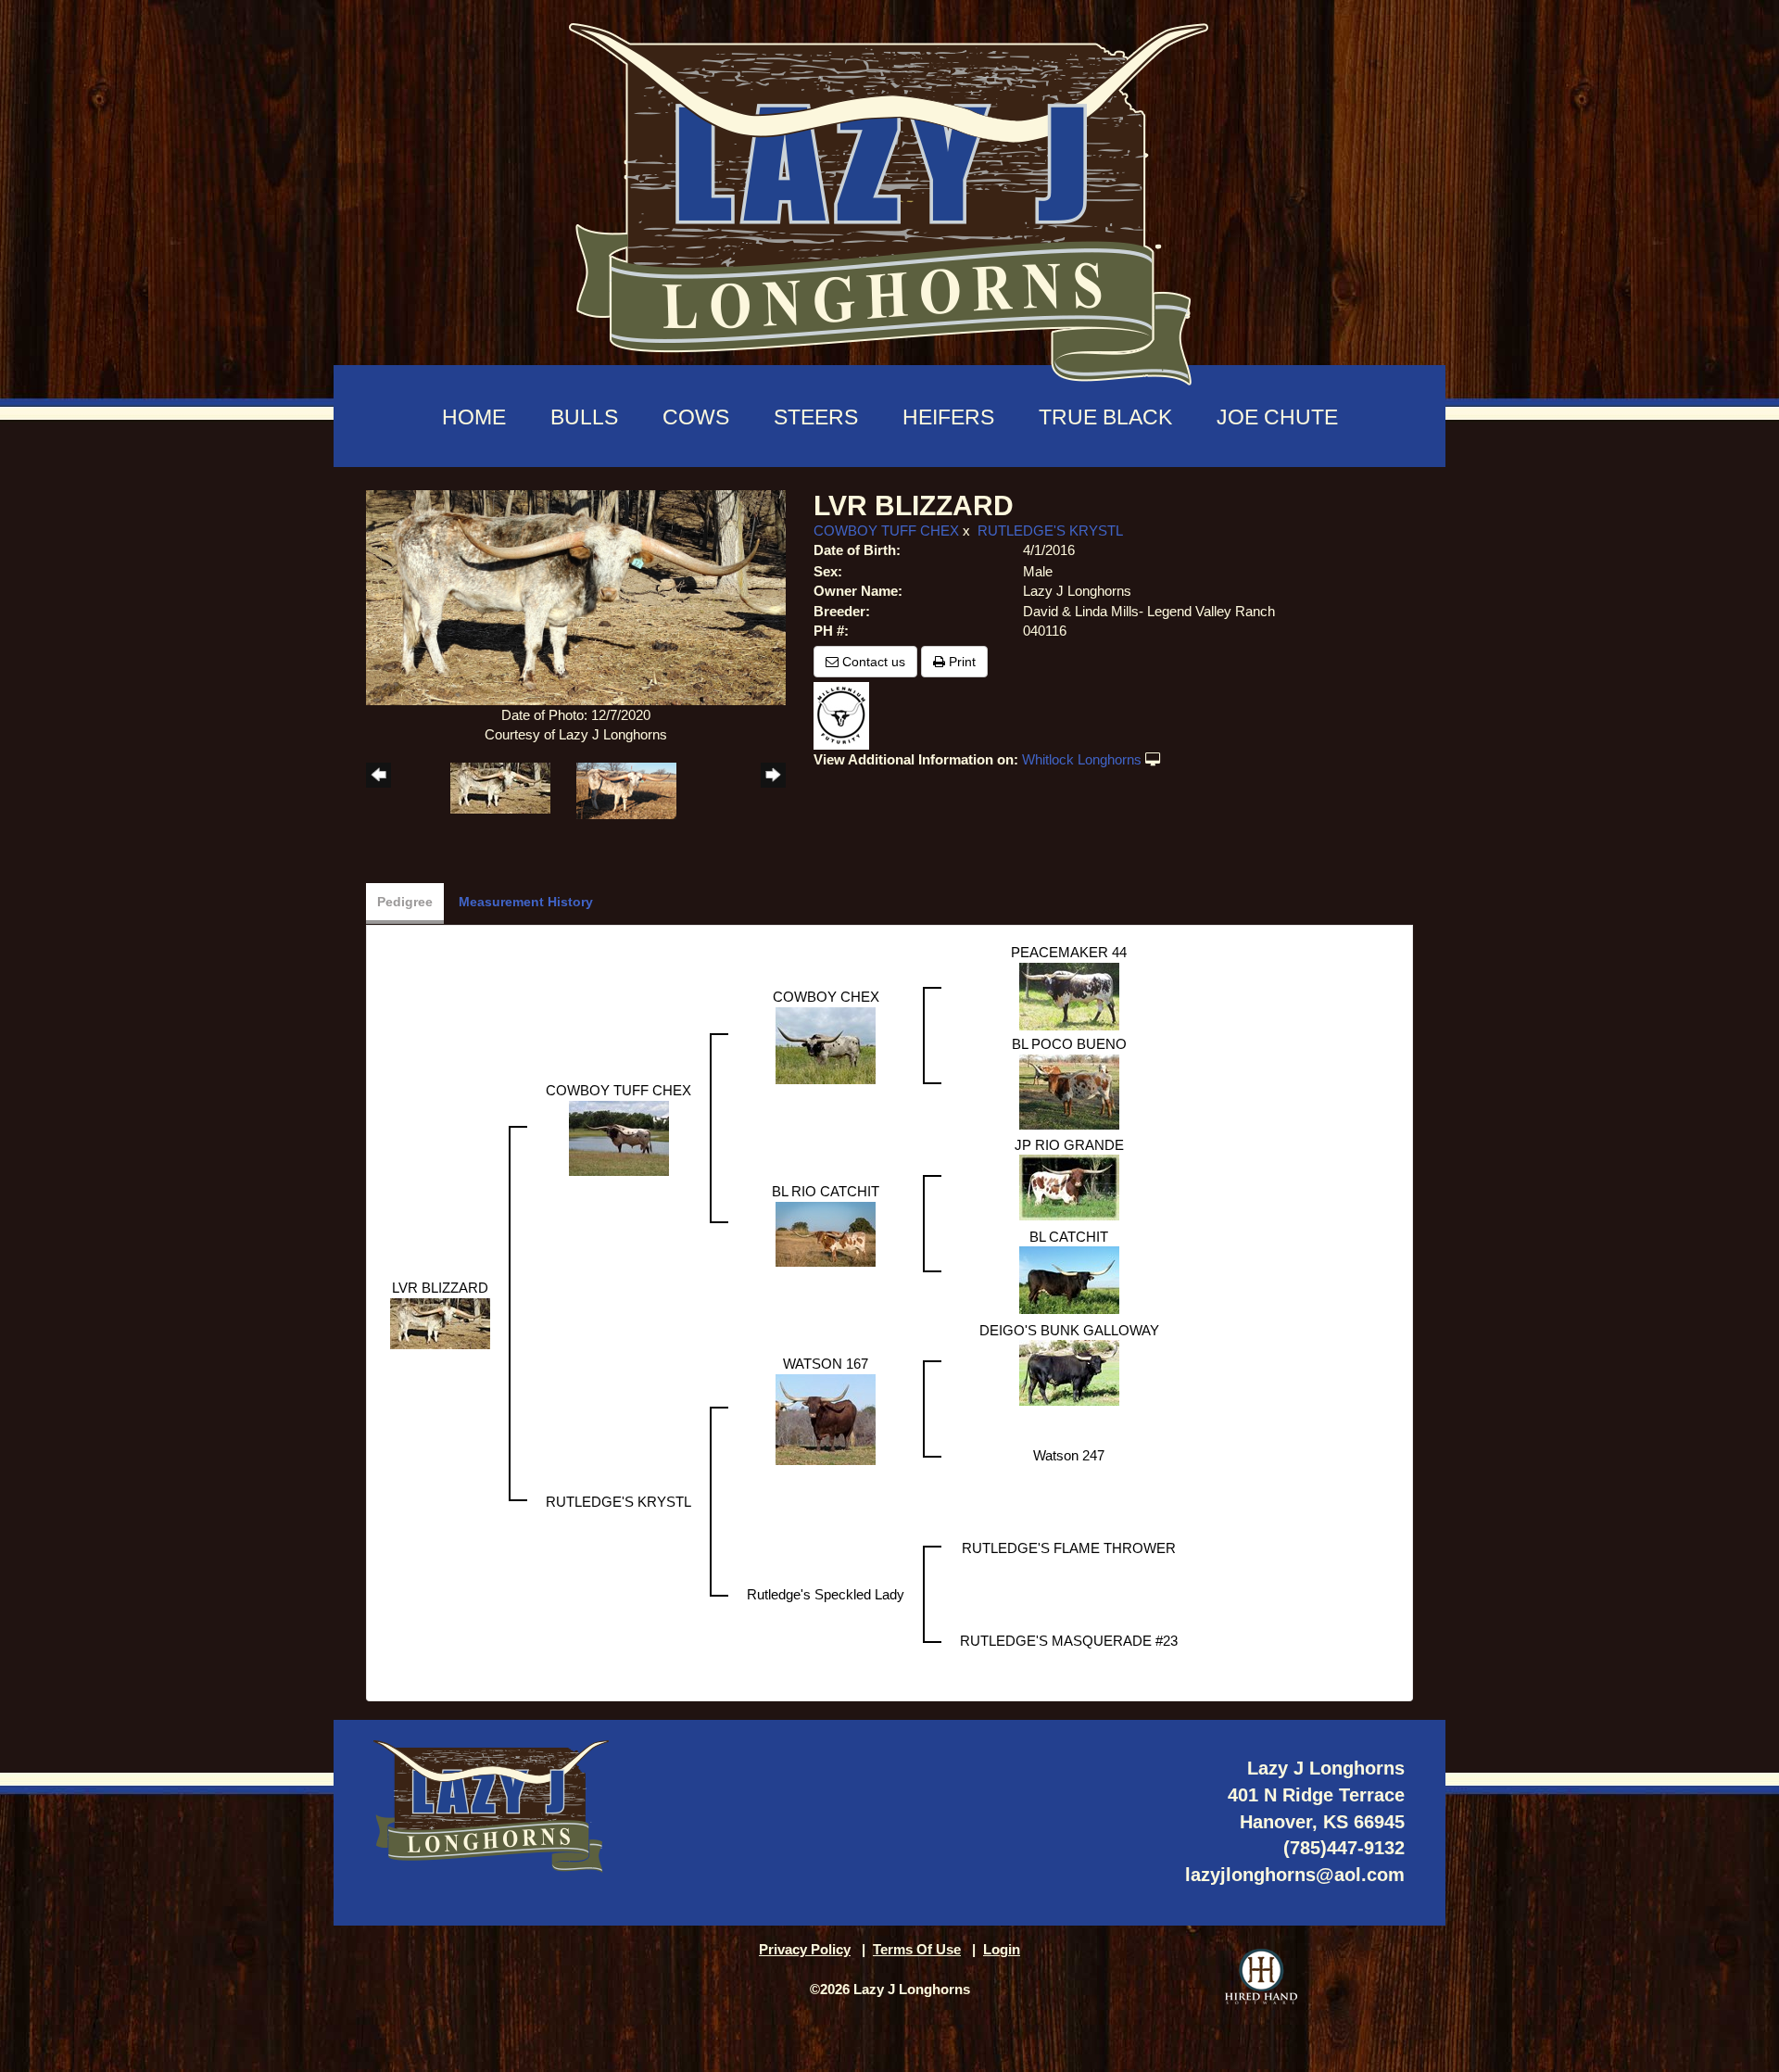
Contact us (872, 662)
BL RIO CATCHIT (826, 1191)
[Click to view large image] (576, 596)
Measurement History (526, 902)
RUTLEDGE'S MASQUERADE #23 (1069, 1641)
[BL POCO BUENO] (1069, 1090)
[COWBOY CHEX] (826, 1044)
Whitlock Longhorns (1082, 759)
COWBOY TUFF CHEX (886, 531)
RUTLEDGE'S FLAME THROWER (1069, 1548)
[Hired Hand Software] (1261, 1977)
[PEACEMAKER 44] (1069, 995)
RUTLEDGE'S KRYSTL (1050, 531)
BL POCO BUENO (1069, 1044)
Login (1002, 1949)
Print (960, 662)
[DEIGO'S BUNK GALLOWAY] (1069, 1371)
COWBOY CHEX (826, 997)
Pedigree (405, 902)
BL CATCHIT (1069, 1237)
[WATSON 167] (826, 1417)
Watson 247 (1069, 1455)
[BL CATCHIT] (1069, 1278)
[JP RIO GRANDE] (1069, 1186)
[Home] (889, 195)
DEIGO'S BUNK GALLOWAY (1069, 1330)
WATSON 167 (826, 1364)
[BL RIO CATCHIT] (826, 1232)
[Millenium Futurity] (846, 714)
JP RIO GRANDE (1069, 1145)
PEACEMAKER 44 (1069, 952)
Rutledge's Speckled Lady (826, 1594)
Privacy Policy (805, 1949)
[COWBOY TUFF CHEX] (619, 1137)
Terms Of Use (917, 1949)
